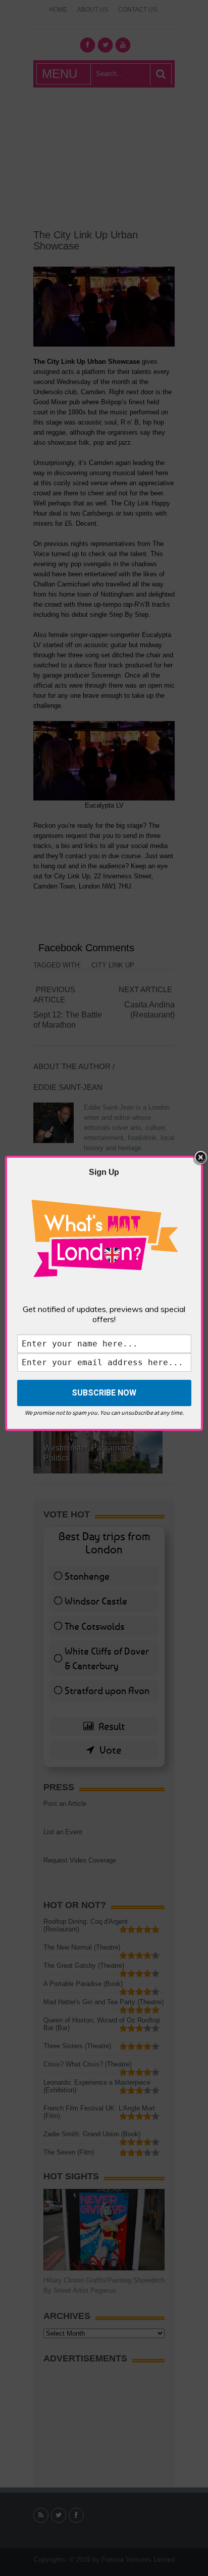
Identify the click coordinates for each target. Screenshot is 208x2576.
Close (200, 1158)
